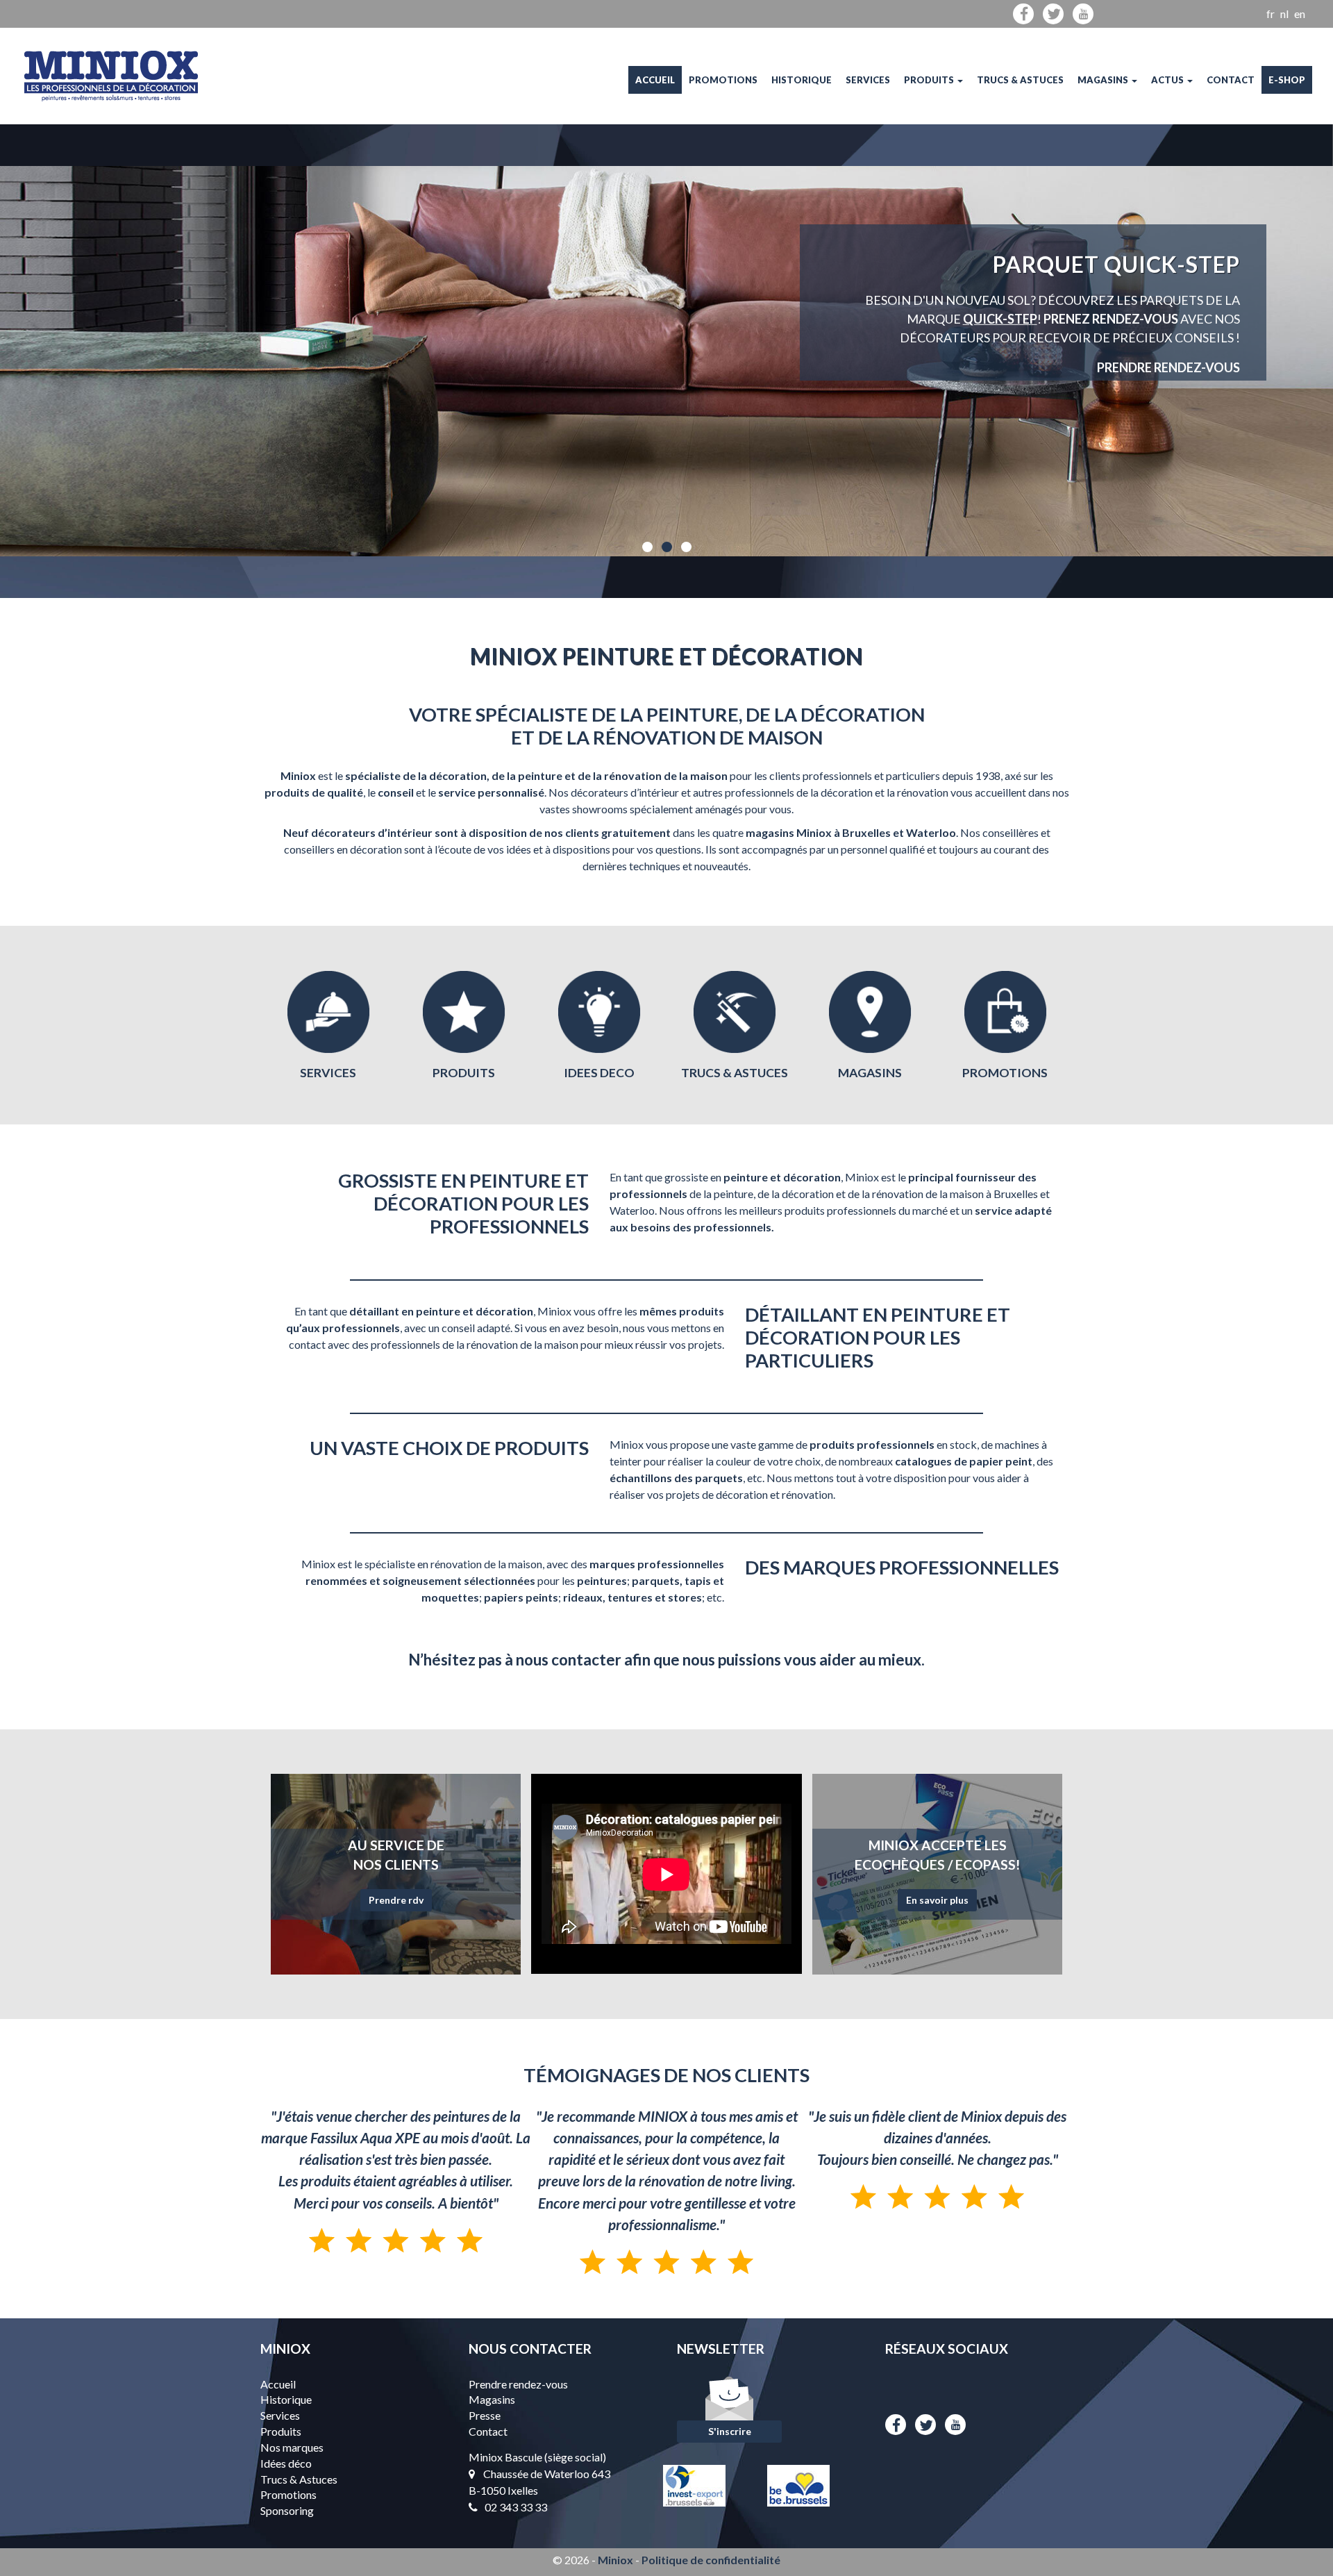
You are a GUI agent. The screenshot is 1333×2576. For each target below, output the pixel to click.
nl (1284, 14)
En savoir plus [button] (937, 1900)
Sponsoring (287, 2510)
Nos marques (292, 2447)
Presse (485, 2415)
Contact (1231, 80)
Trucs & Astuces (1020, 80)
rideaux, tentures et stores (632, 1597)
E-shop (1287, 80)
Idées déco (286, 2463)
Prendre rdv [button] (396, 1900)
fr (1271, 14)
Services (868, 80)
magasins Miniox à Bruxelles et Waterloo (851, 832)
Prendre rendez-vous (518, 2384)
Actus (1168, 80)
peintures (602, 1580)
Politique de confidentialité (711, 2560)
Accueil (655, 80)
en (1300, 14)
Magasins (1104, 80)
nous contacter (569, 1660)
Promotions (723, 80)
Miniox (615, 2560)
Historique (802, 80)
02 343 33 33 (516, 2507)
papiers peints (521, 1597)
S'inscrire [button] (730, 2431)
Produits (930, 80)
